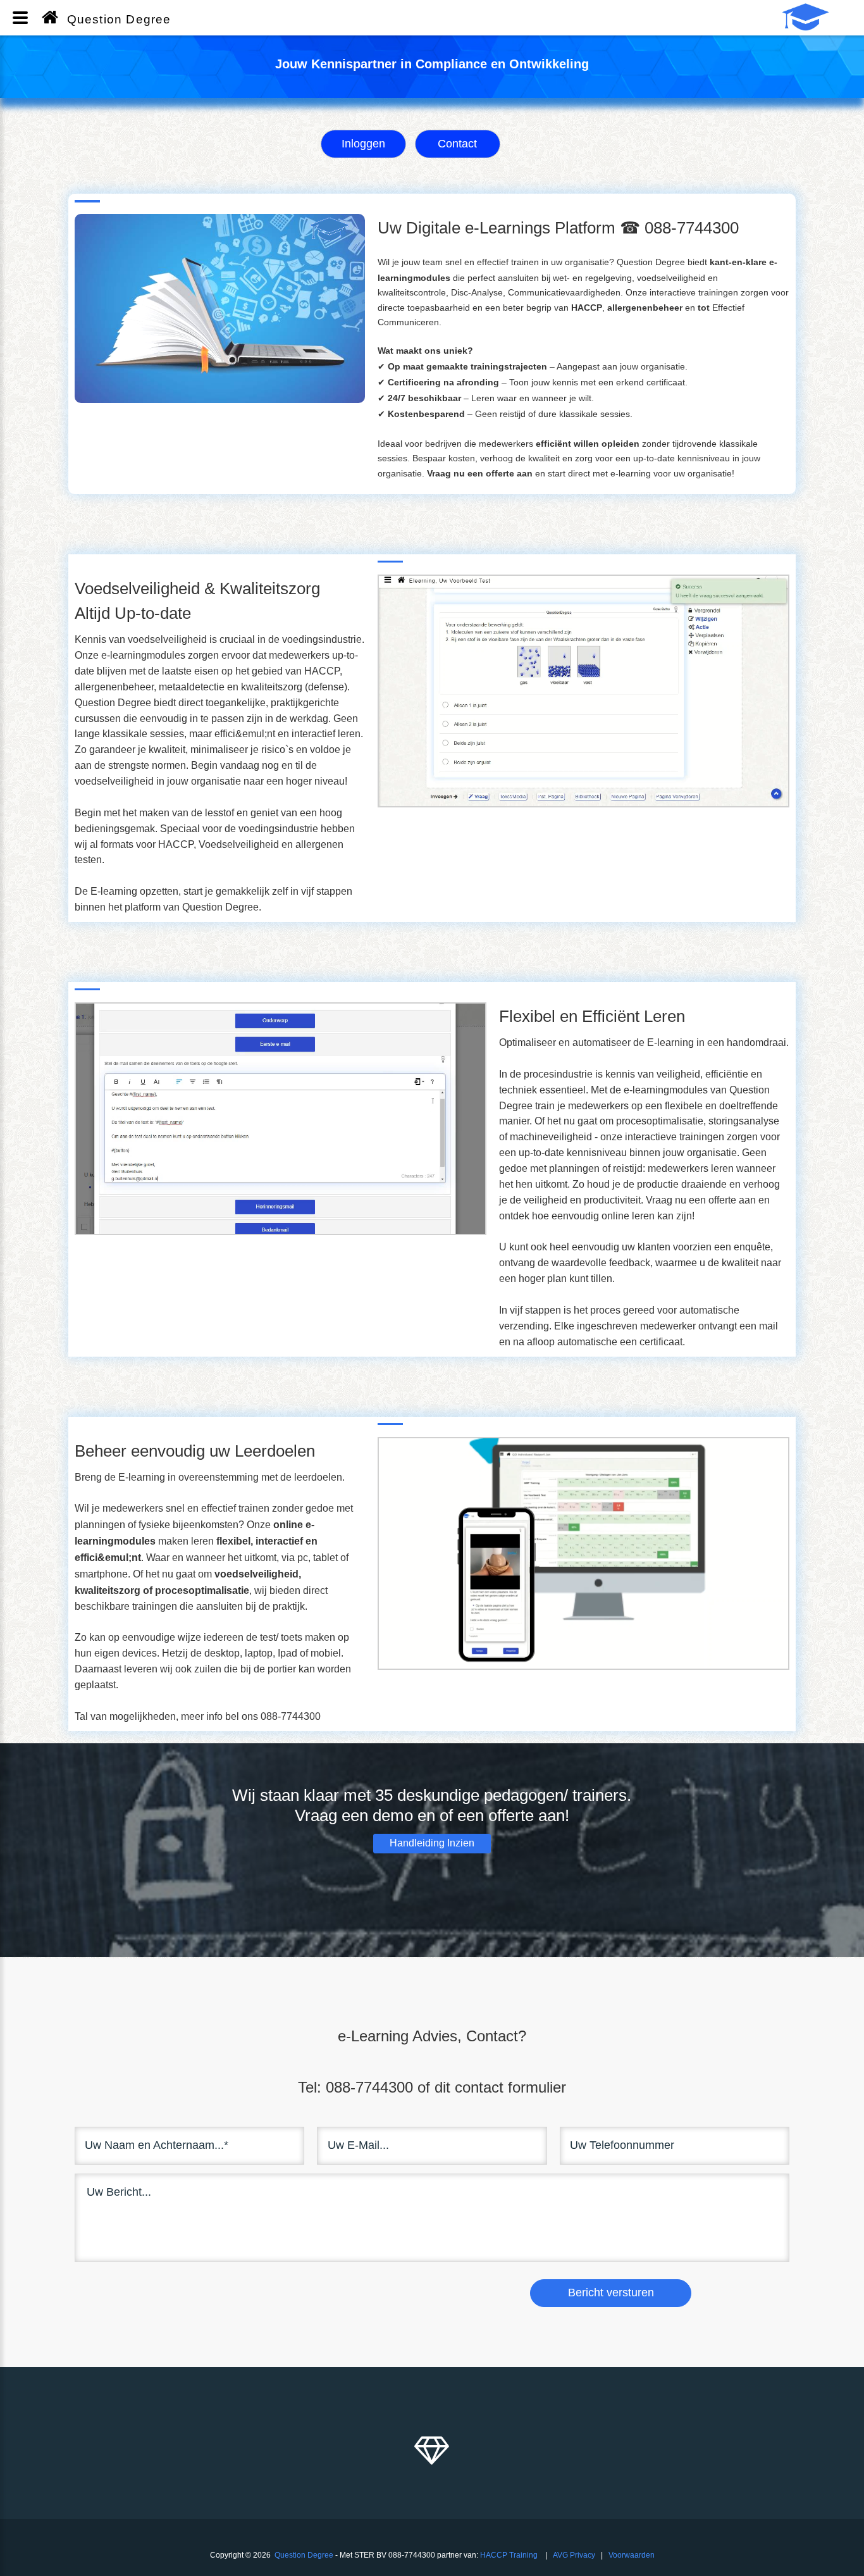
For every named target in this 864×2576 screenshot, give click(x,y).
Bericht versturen (611, 2293)
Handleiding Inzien (432, 1843)
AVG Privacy (574, 2555)
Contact (457, 144)
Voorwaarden (632, 2555)
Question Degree (304, 2555)
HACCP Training (509, 2555)
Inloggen (363, 144)
